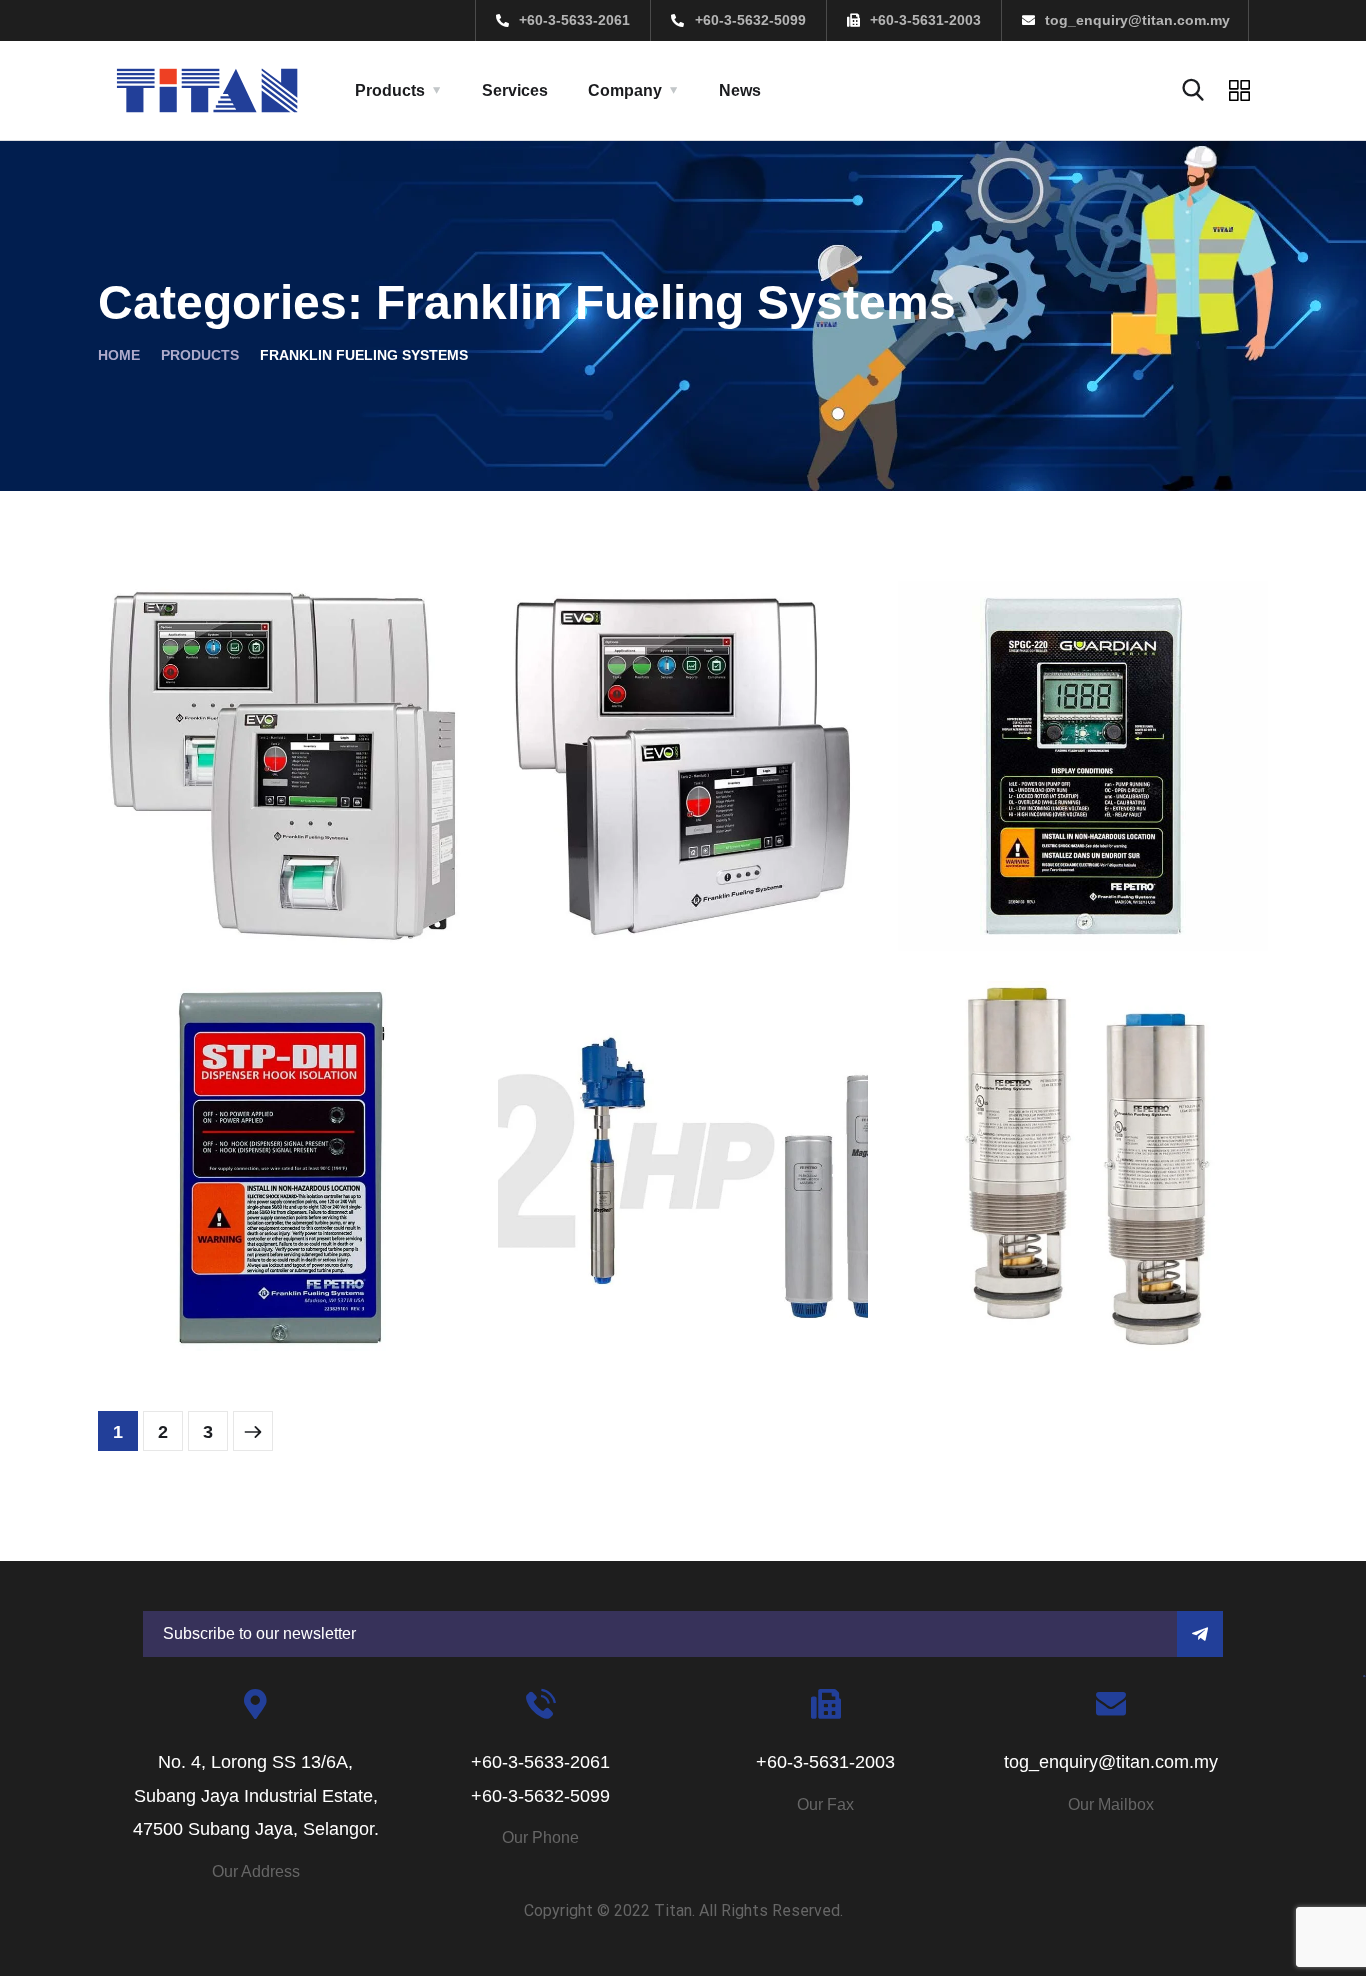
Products (390, 90)
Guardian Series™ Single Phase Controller (1082, 858)
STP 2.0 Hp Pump (638, 1272)
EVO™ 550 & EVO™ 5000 (281, 872)
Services (515, 90)
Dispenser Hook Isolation (282, 1272)
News (740, 90)
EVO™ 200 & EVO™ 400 (674, 872)
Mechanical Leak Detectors (1033, 1258)
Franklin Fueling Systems (248, 908)
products (200, 355)
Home (119, 355)
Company (625, 90)
